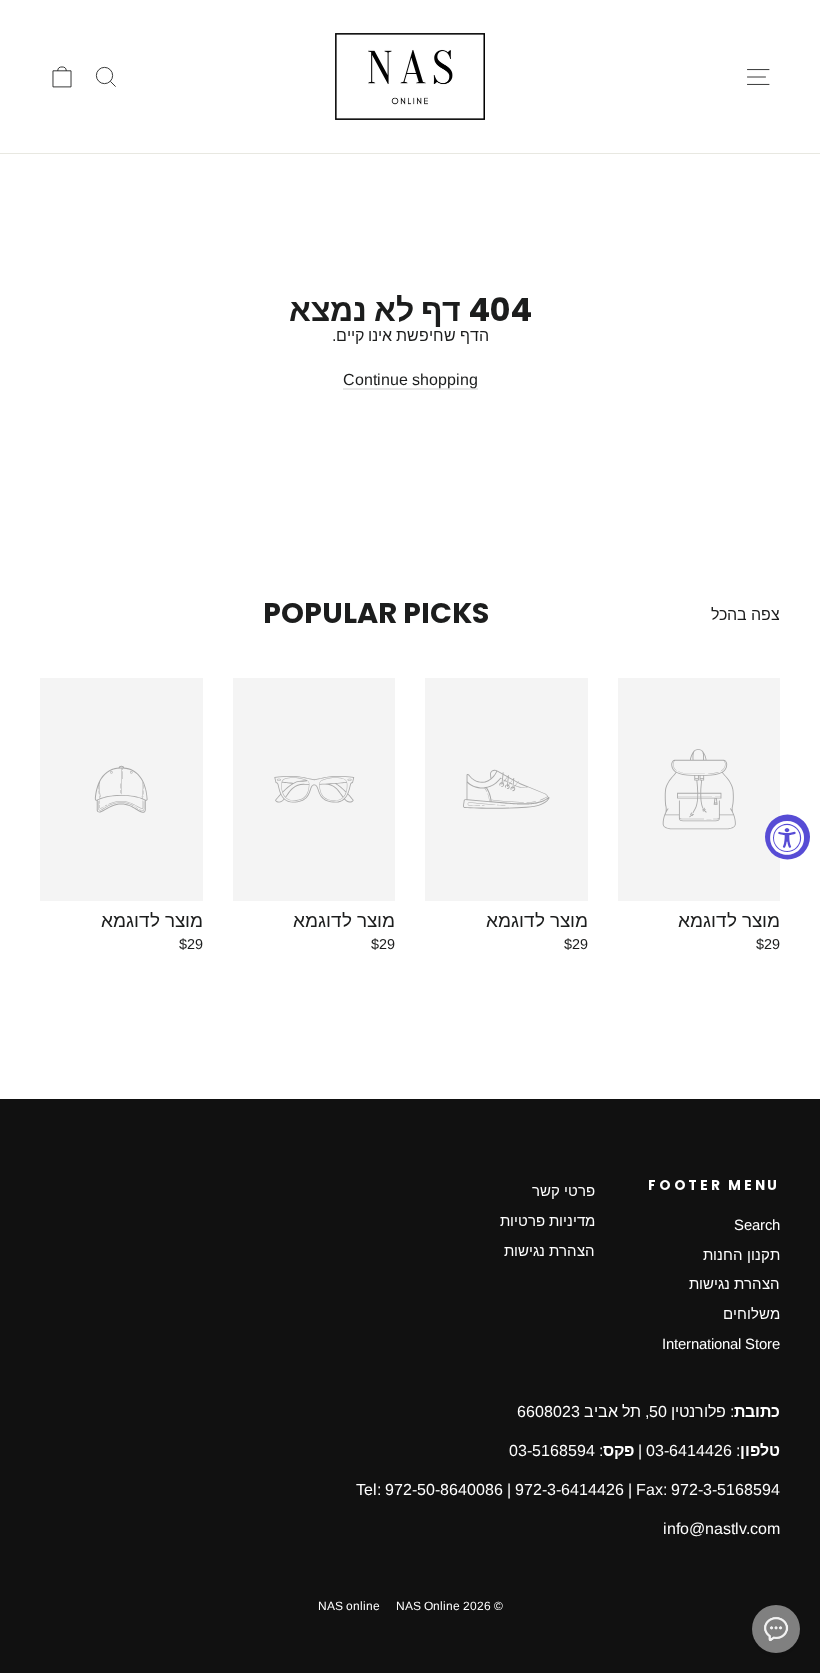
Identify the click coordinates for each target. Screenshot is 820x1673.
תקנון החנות (741, 1255)
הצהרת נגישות (734, 1284)
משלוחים (751, 1314)
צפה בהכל (745, 614)
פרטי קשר (563, 1191)
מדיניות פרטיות (547, 1221)
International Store (721, 1344)
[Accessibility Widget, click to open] (787, 836)
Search (757, 1225)
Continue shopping (410, 379)
